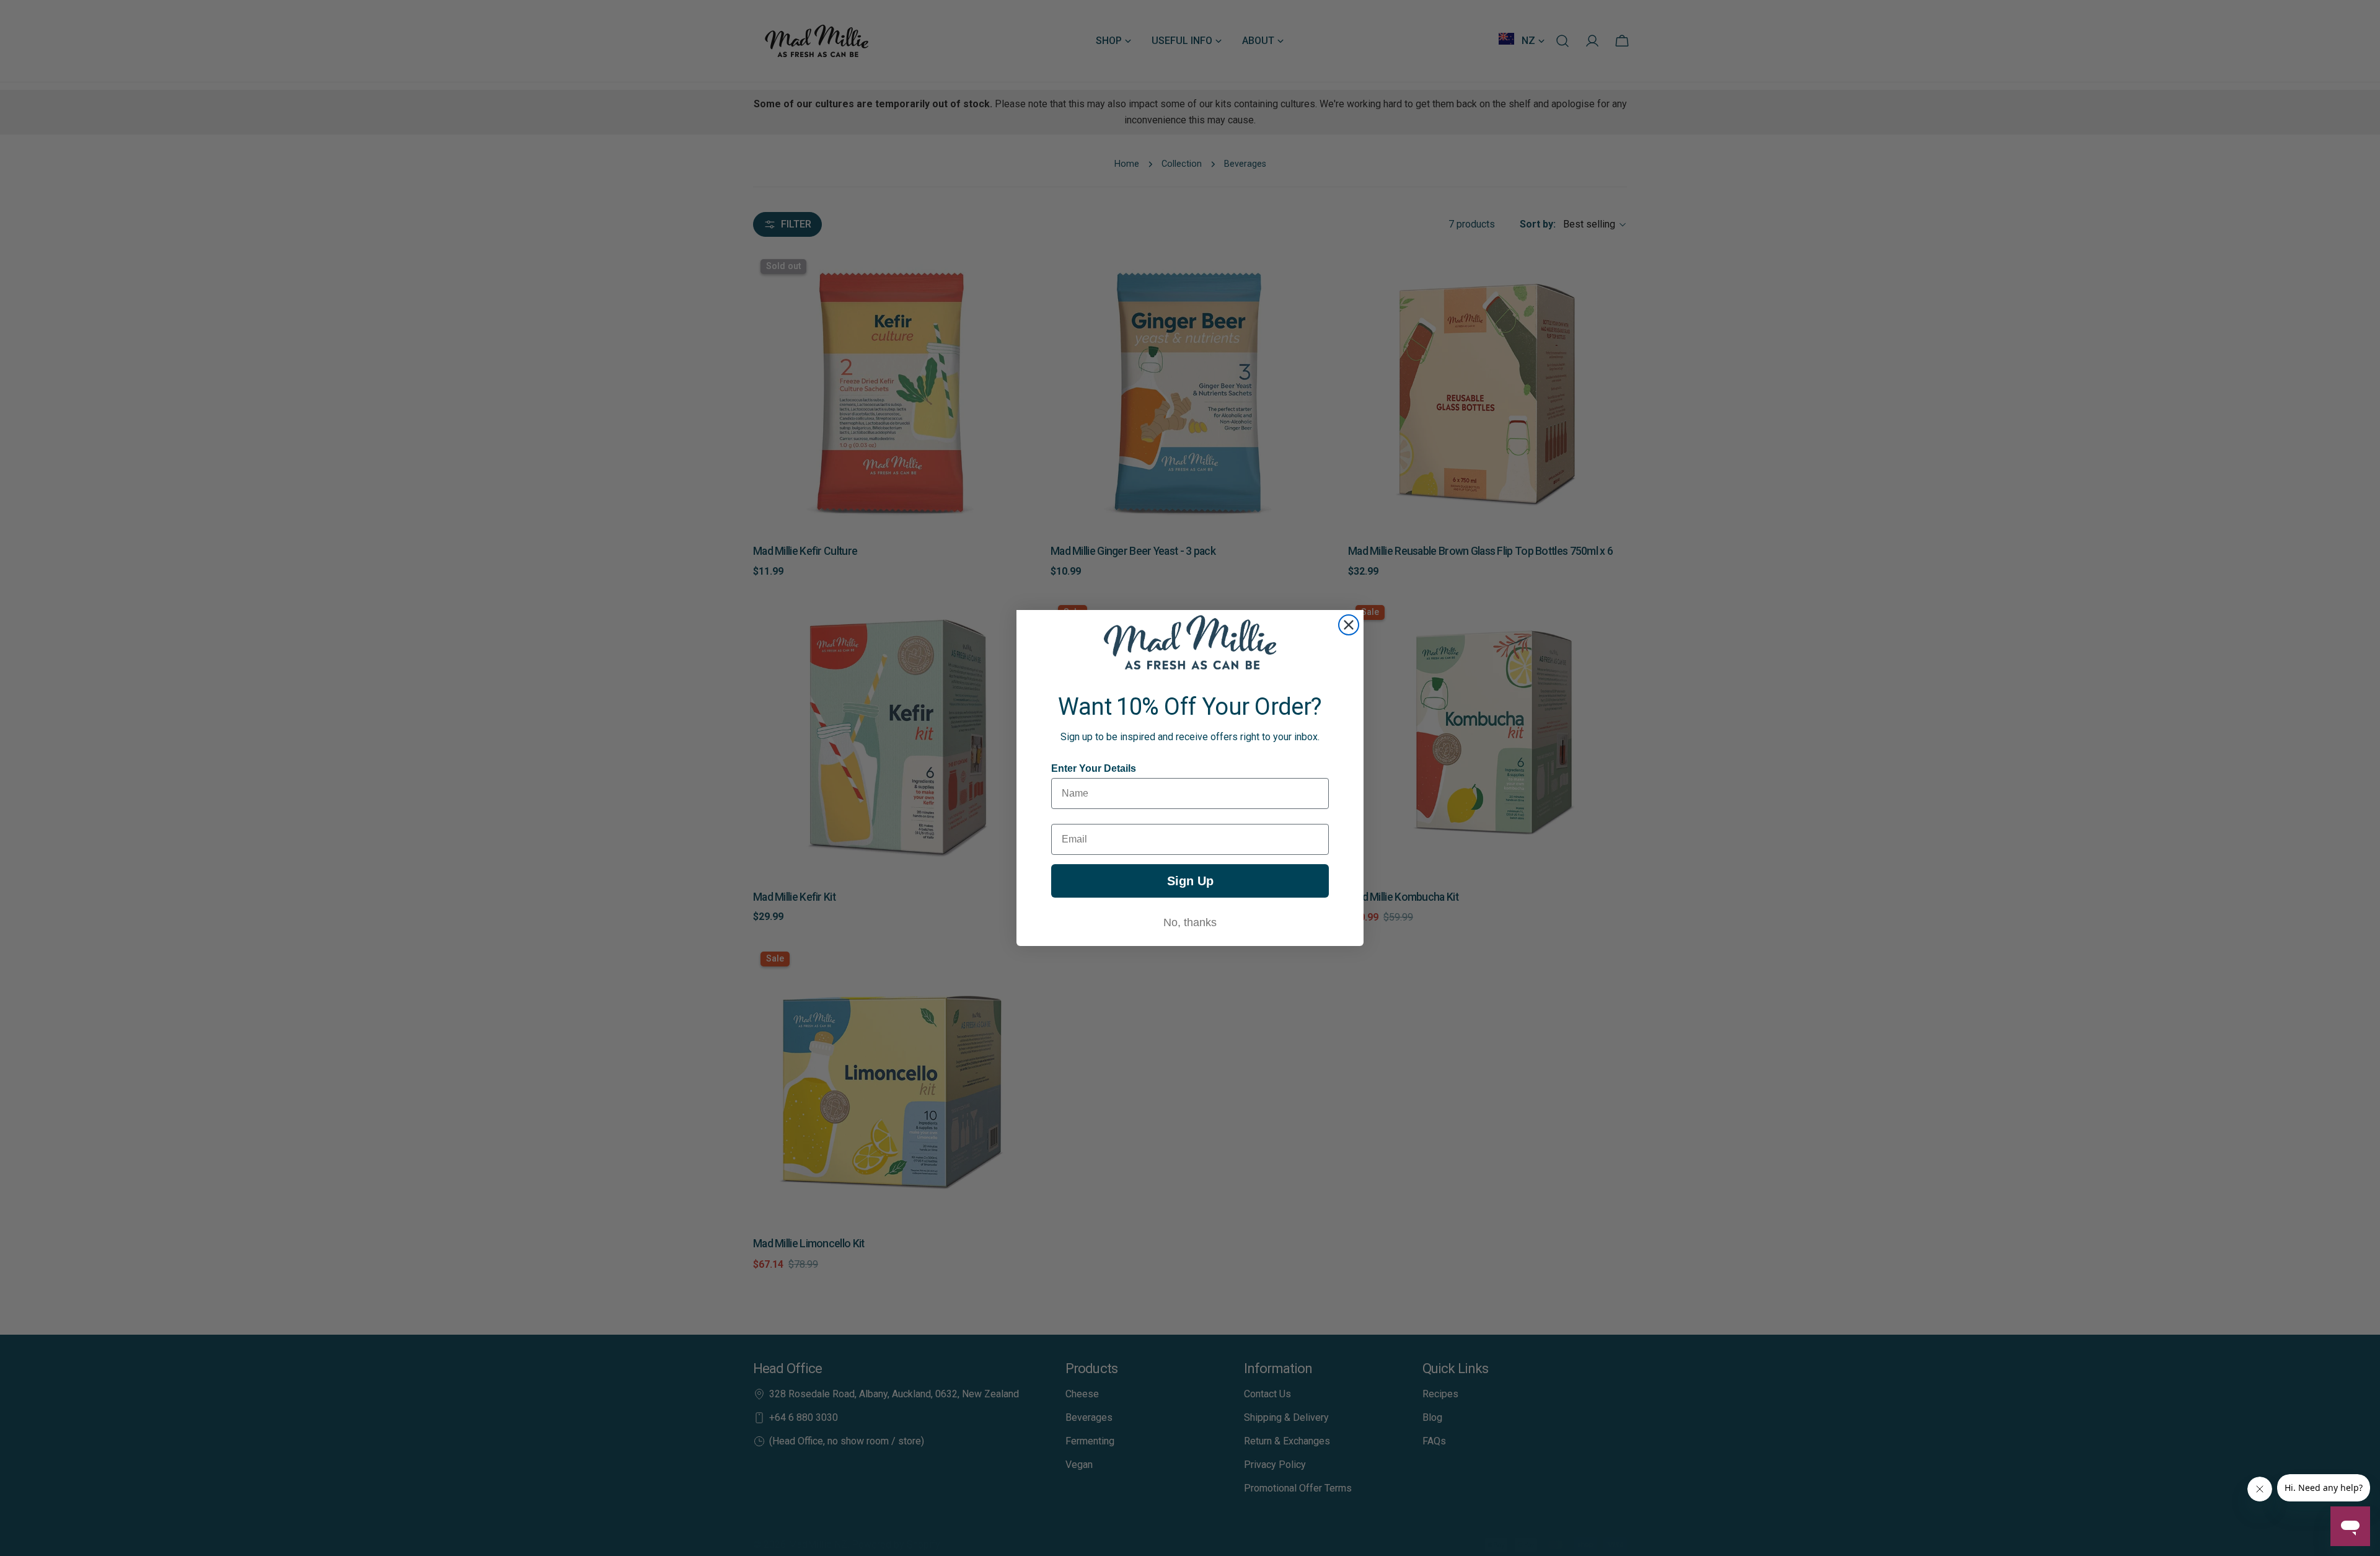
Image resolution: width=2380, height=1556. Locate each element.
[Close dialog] (1349, 625)
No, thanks (1190, 922)
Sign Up (1190, 881)
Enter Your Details (1094, 768)
